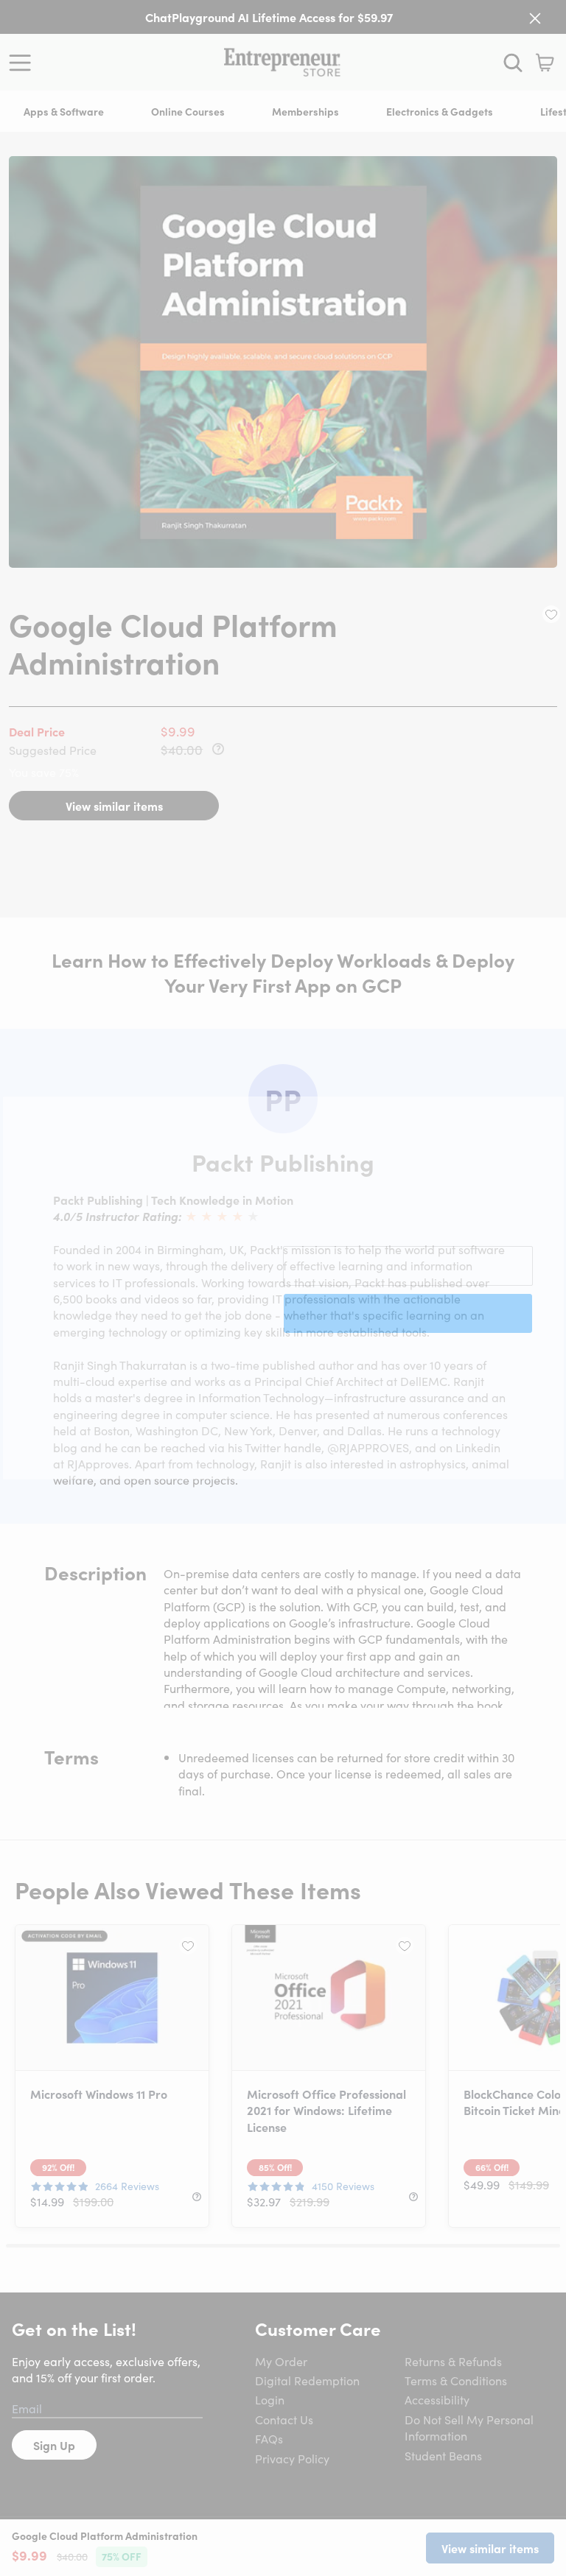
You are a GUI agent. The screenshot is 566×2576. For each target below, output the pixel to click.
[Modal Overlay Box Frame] (283, 1288)
